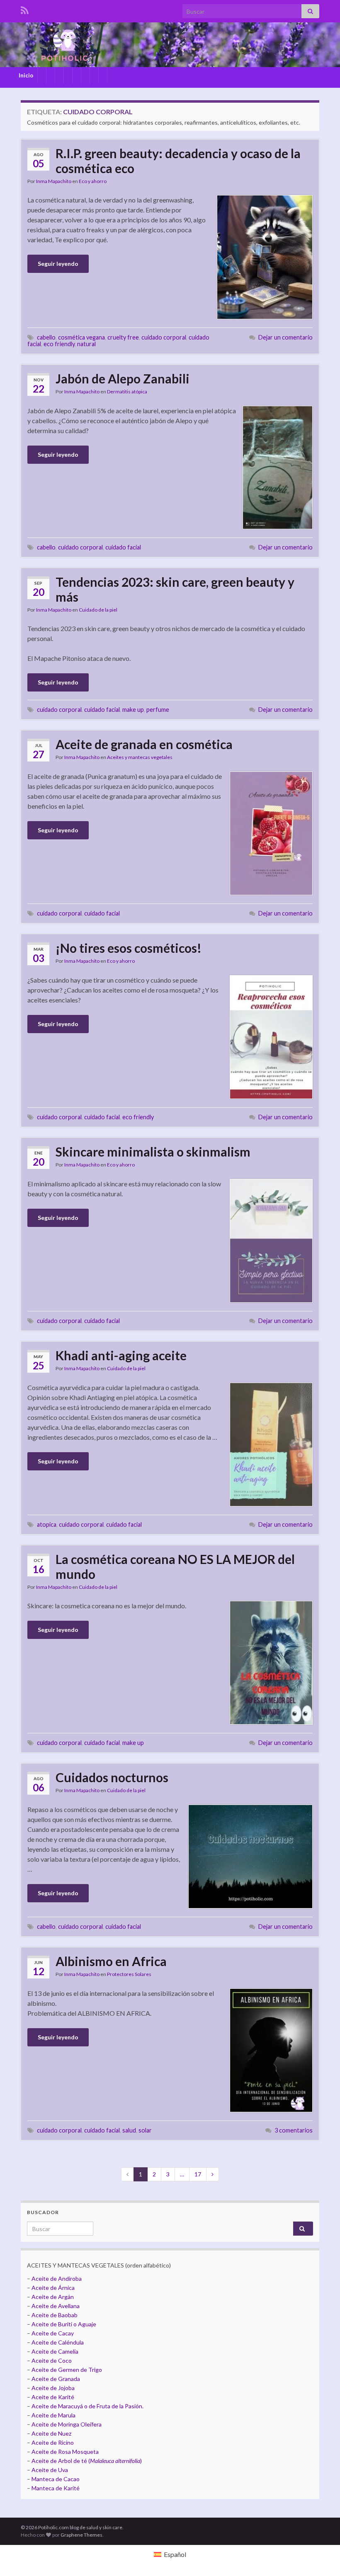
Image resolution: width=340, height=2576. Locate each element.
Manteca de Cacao (56, 2479)
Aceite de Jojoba (53, 2388)
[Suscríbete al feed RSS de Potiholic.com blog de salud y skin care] (25, 9)
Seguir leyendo (58, 264)
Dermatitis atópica (127, 392)
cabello (46, 337)
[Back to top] (321, 2557)
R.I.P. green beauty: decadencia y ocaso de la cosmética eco (178, 161)
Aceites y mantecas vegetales (140, 757)
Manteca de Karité (56, 2488)
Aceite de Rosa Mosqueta (65, 2452)
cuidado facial (123, 547)
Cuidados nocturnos (112, 1777)
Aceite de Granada (56, 2379)
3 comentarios (294, 2130)
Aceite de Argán (52, 2297)
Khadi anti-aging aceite (121, 1355)
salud (129, 2130)
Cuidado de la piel (98, 610)
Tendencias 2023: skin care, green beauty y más (175, 589)
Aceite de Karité (53, 2397)
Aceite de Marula (53, 2415)
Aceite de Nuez (51, 2433)
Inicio (26, 75)
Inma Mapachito (54, 181)
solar (145, 2130)
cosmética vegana (81, 337)
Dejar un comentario (285, 337)
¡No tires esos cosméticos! (129, 948)
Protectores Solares (129, 1974)
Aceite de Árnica (53, 2288)
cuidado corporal (164, 337)
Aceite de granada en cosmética (144, 744)
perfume (158, 710)
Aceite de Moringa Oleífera (67, 2424)
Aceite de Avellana (56, 2306)
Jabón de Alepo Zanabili (123, 378)
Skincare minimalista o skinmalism (153, 1152)
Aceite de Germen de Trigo (67, 2370)
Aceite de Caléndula (58, 2342)
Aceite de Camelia (55, 2351)
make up (133, 710)
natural (86, 344)
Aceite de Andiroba (57, 2278)
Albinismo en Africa (111, 1961)
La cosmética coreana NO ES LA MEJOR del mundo (175, 1566)
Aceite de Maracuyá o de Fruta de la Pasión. (87, 2406)
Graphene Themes (81, 2535)
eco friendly (59, 344)
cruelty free (123, 337)
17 (198, 2174)
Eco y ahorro (93, 181)
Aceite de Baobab (55, 2315)
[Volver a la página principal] (170, 45)
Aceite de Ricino (53, 2442)
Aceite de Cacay (53, 2333)
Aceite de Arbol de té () (87, 2461)
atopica (47, 1524)
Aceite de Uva (50, 2470)
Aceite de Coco (52, 2360)
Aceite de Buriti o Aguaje (64, 2324)
